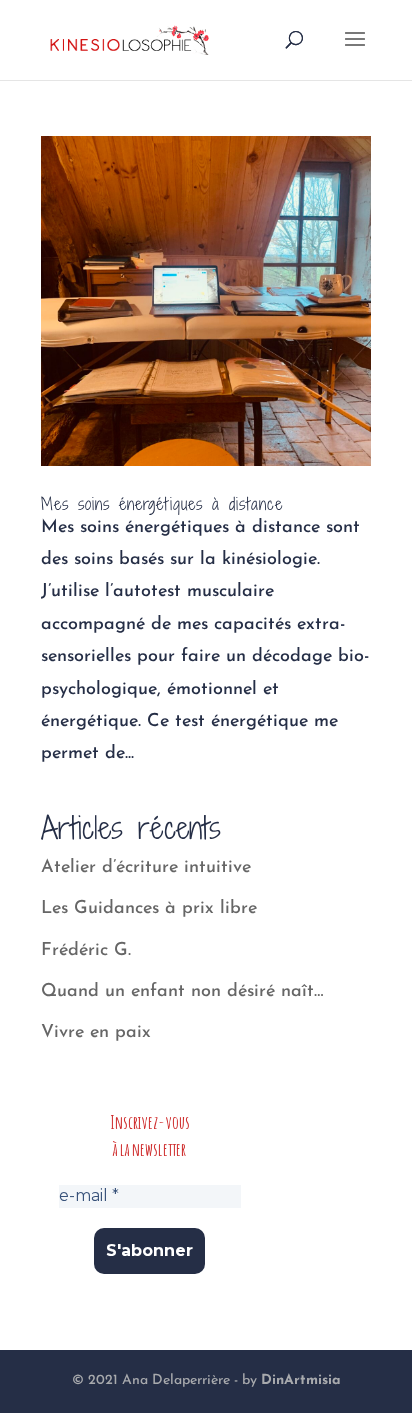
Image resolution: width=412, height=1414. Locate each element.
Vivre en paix (96, 1033)
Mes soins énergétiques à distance (162, 504)
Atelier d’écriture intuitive (146, 868)
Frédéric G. (86, 951)
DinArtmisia (301, 1380)
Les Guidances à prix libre (149, 909)
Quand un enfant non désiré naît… (182, 992)
